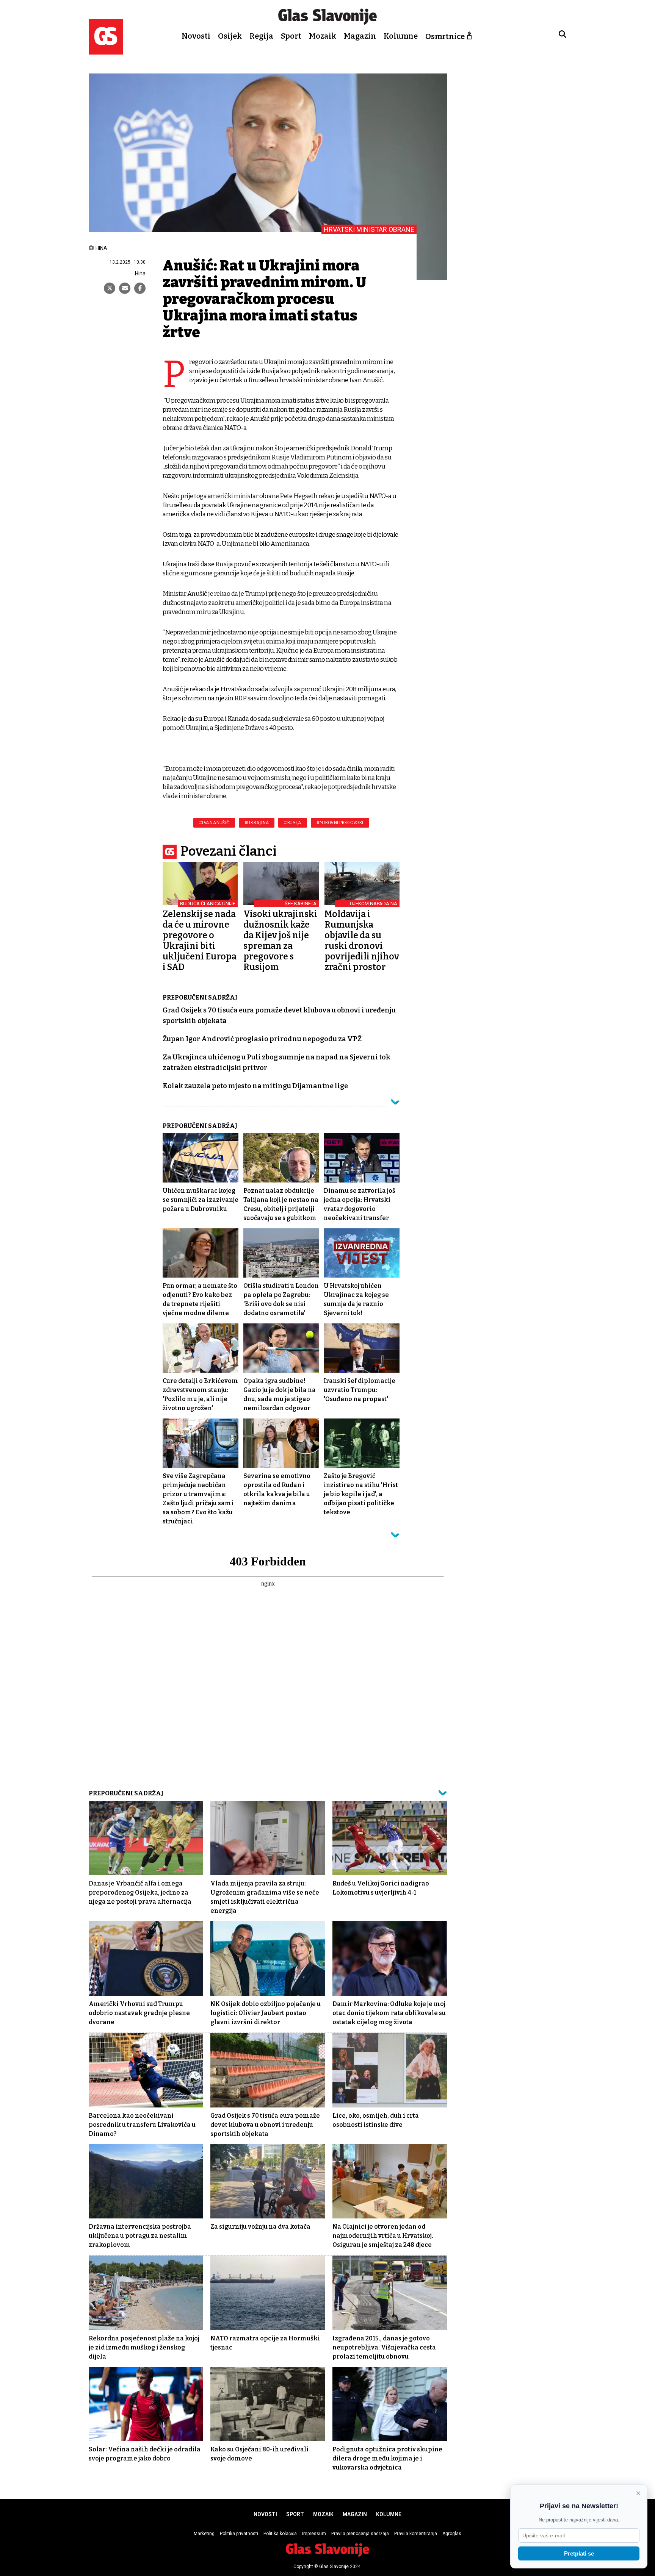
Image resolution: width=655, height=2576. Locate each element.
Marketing (204, 2534)
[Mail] (125, 288)
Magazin (360, 36)
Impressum (314, 2534)
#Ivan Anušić (214, 823)
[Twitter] (110, 288)
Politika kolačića (280, 2534)
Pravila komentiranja (416, 2534)
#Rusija (293, 823)
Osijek (230, 36)
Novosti (196, 36)
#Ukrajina (257, 823)
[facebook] (140, 288)
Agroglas (452, 2534)
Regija (261, 36)
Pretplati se (579, 2553)
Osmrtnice (445, 36)
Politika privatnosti (239, 2534)
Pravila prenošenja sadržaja (360, 2534)
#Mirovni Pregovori (340, 823)
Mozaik (323, 36)
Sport (291, 36)
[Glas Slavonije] (106, 51)
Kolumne (401, 36)
